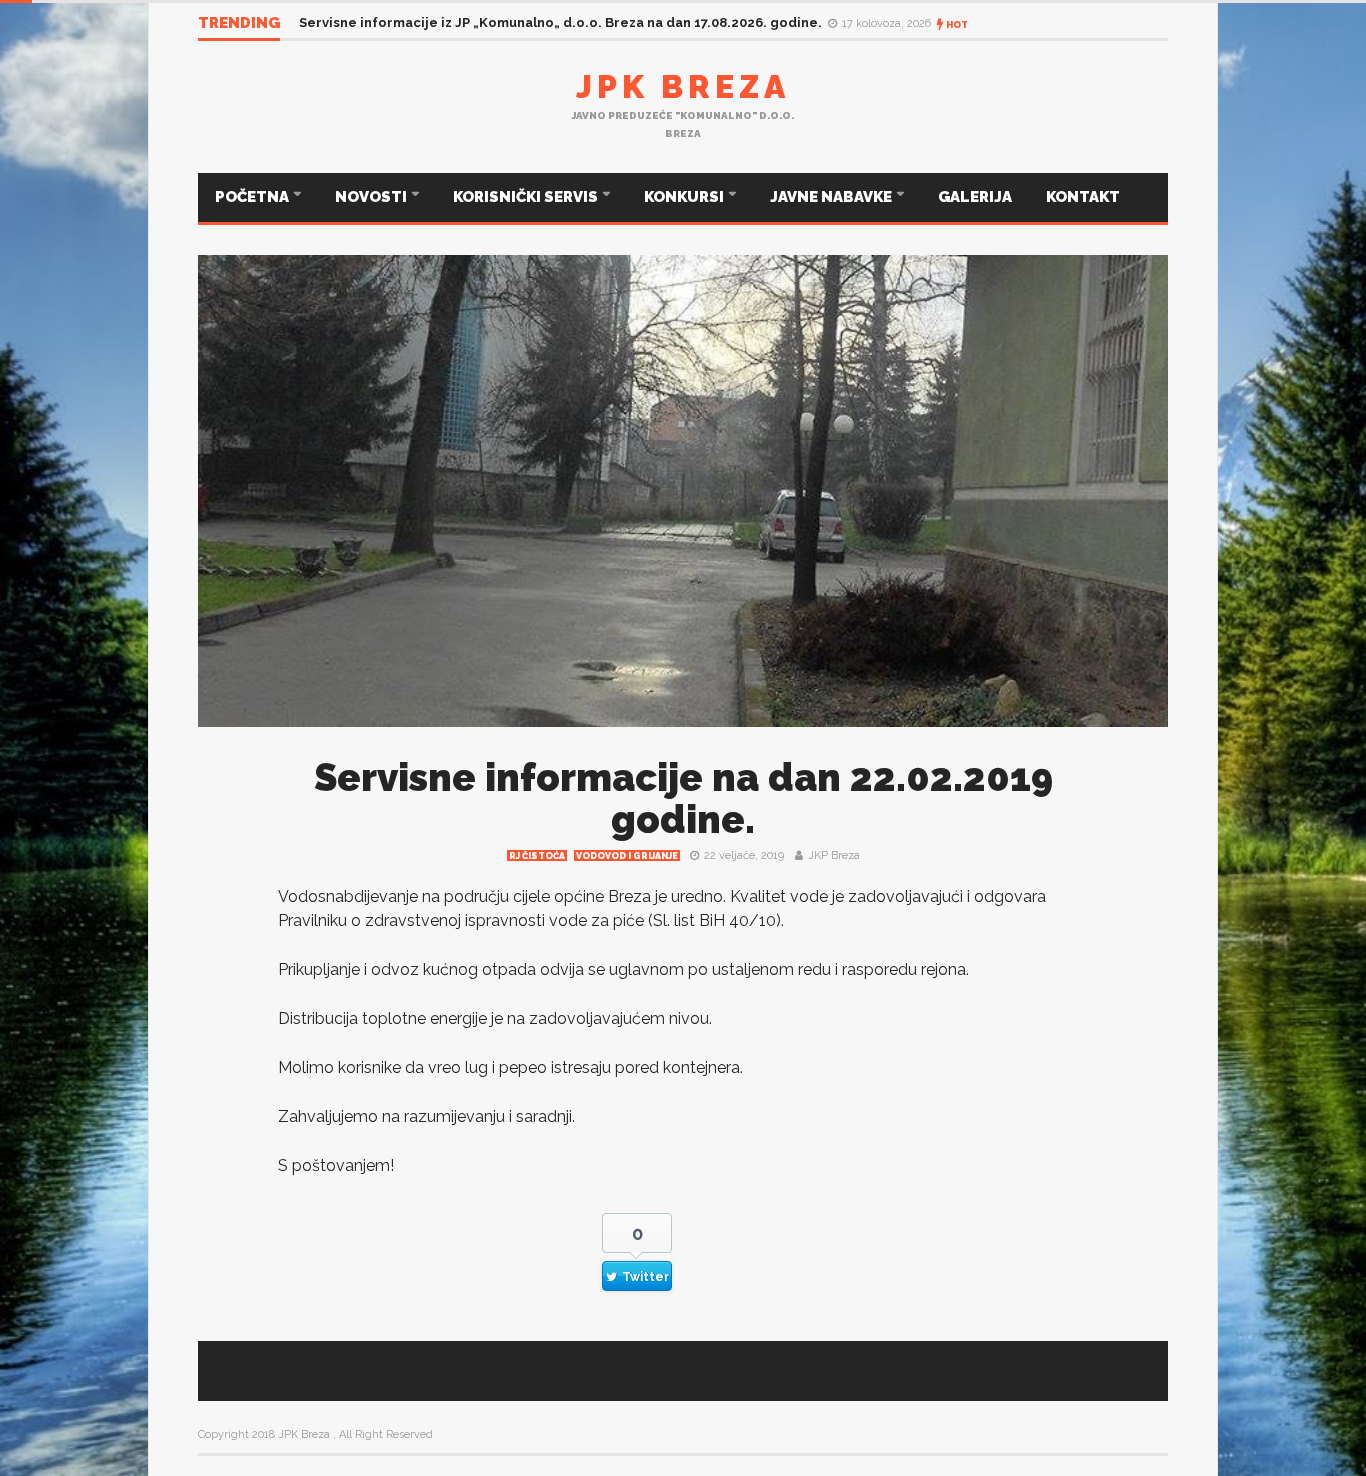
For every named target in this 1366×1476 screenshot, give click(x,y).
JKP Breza (834, 855)
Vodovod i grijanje (627, 856)
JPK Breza (683, 86)
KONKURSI (685, 197)
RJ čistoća (537, 856)
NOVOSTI (372, 197)
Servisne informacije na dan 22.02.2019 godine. (683, 798)
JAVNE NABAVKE (832, 197)
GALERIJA (975, 197)
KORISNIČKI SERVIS (527, 197)
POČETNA (253, 197)
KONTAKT (1083, 197)
